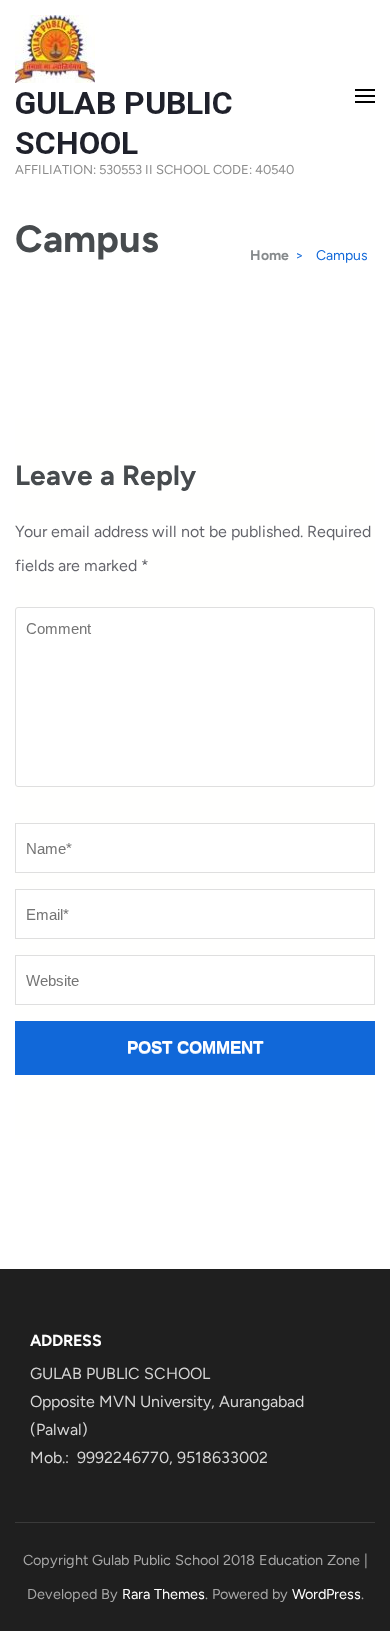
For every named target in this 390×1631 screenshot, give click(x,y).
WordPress (326, 1594)
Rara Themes (163, 1594)
